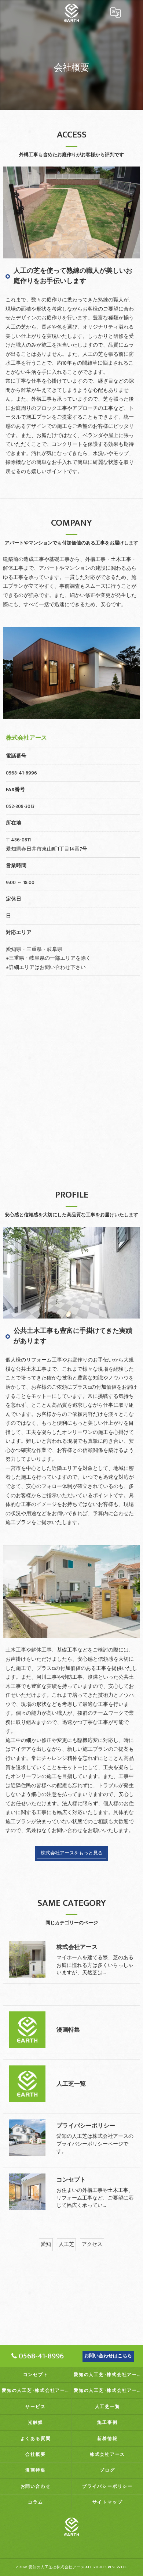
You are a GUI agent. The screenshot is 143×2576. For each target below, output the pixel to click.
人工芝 (66, 2244)
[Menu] (132, 12)
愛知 (46, 2244)
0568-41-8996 (21, 773)
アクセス (92, 2244)
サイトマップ (108, 2502)
